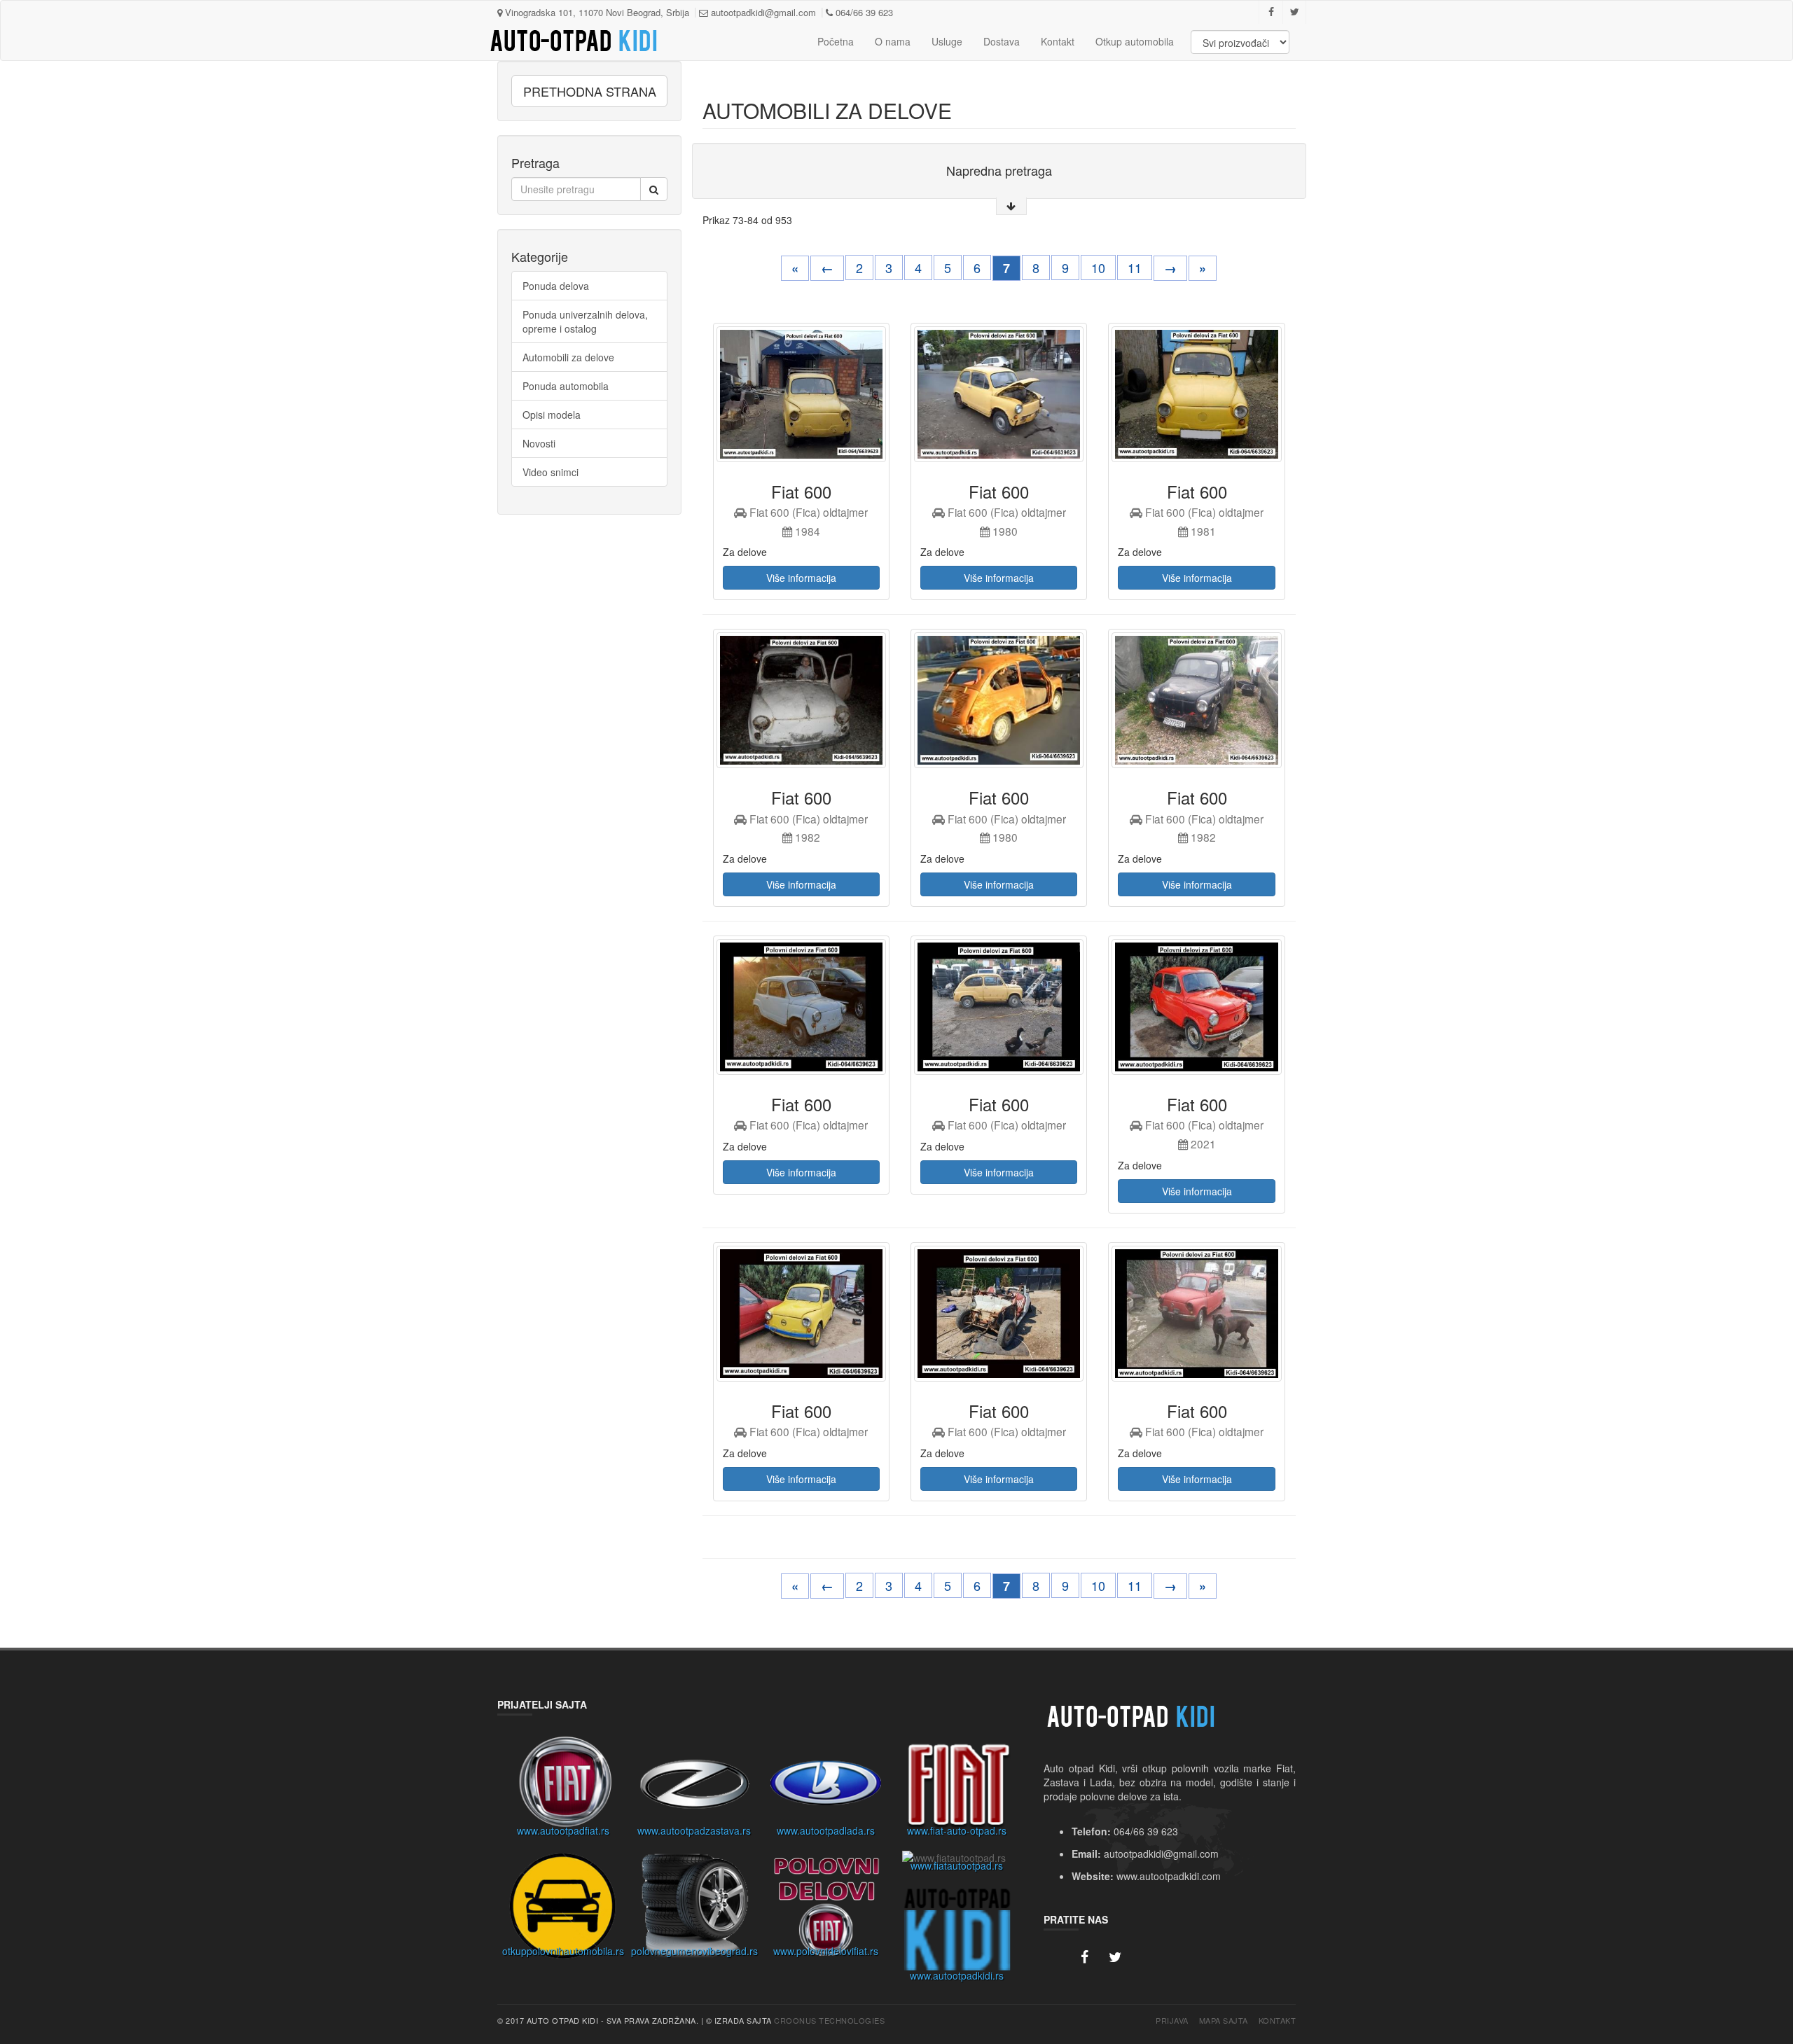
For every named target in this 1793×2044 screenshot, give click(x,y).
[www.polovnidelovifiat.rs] (826, 1910)
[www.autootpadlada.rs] (826, 1788)
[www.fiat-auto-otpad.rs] (957, 1788)
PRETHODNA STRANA (590, 91)
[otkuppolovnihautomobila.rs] (563, 1910)
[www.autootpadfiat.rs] (563, 1788)
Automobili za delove (568, 357)
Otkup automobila (1135, 41)
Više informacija (801, 578)
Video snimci (551, 472)
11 (1135, 267)
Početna (836, 41)
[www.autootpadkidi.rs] (957, 1934)
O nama (893, 41)
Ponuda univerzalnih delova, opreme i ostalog (585, 321)
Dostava (1002, 41)
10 (1098, 267)
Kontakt (1058, 41)
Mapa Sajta (1224, 2021)
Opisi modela (552, 415)
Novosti (539, 443)
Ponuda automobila (566, 386)
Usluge (947, 41)
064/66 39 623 (863, 12)
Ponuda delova (556, 286)
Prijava (1172, 2021)
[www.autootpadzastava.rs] (695, 1788)
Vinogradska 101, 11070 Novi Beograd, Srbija (596, 12)
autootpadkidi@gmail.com (762, 12)
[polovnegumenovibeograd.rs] (695, 1910)
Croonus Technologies (829, 2020)
